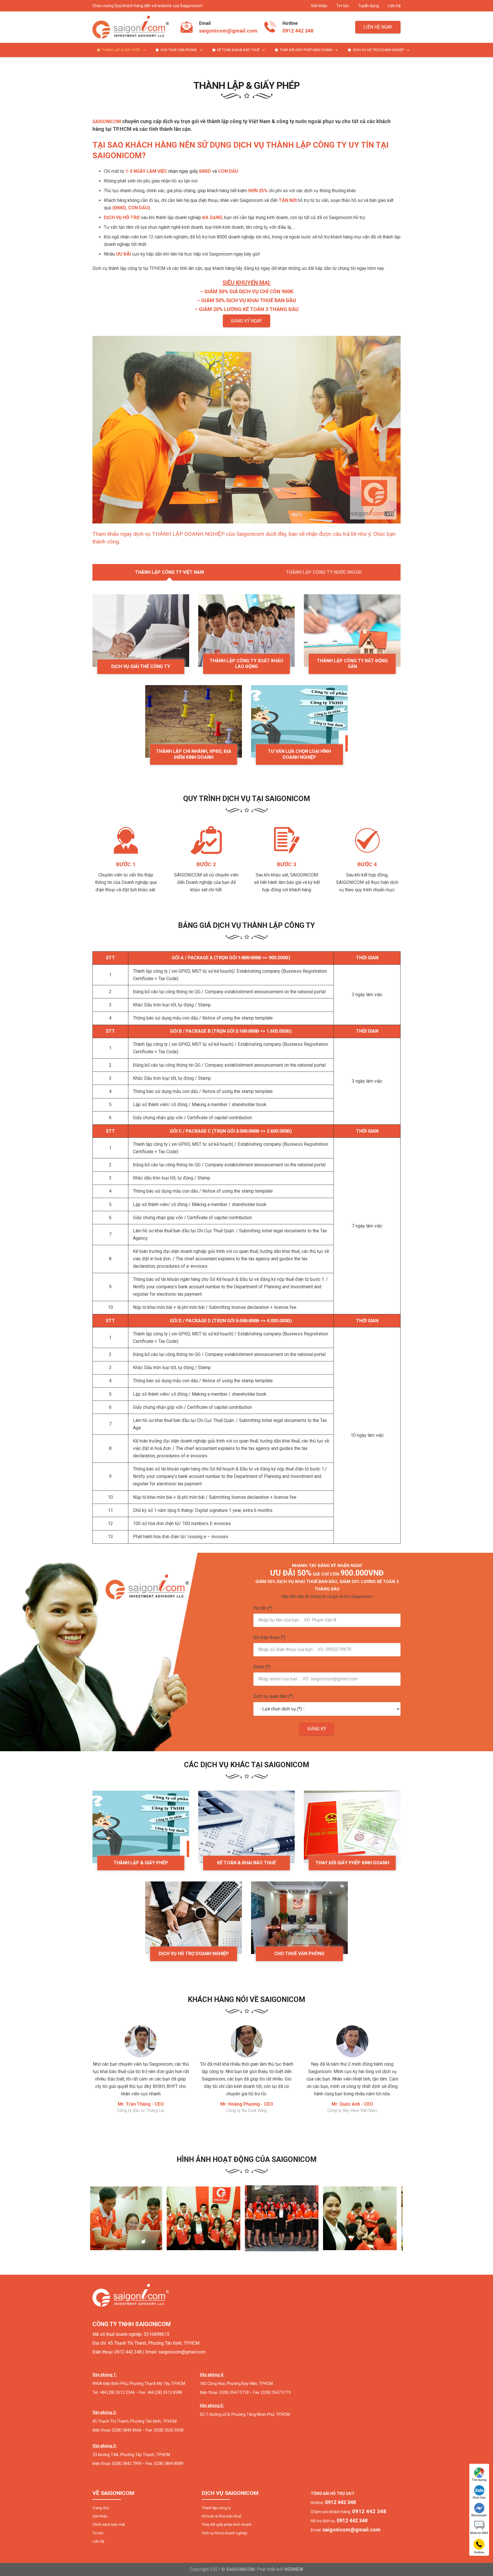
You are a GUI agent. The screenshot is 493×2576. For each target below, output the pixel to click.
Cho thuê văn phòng (299, 1954)
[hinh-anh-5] (286, 2218)
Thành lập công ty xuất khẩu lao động (246, 664)
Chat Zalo (479, 2498)
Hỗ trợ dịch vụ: (339, 2521)
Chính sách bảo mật (109, 2524)
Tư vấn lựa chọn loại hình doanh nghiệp (299, 754)
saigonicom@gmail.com (228, 31)
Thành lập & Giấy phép (141, 1863)
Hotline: (333, 2503)
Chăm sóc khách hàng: (348, 2512)
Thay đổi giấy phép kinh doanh (352, 1863)
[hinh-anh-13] (129, 2218)
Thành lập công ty (216, 2508)
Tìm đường (479, 2480)
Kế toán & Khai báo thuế (246, 1863)
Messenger (479, 2515)
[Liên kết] (131, 27)
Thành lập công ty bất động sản (352, 664)
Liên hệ (394, 6)
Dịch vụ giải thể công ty (141, 666)
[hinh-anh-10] (364, 2218)
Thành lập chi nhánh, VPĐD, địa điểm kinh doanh (194, 754)
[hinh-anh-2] (207, 2218)
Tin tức (343, 6)
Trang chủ (101, 2508)
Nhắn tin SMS (479, 2533)
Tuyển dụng (368, 6)
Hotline (479, 2552)
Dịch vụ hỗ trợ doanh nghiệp (194, 1954)
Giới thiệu (319, 6)
